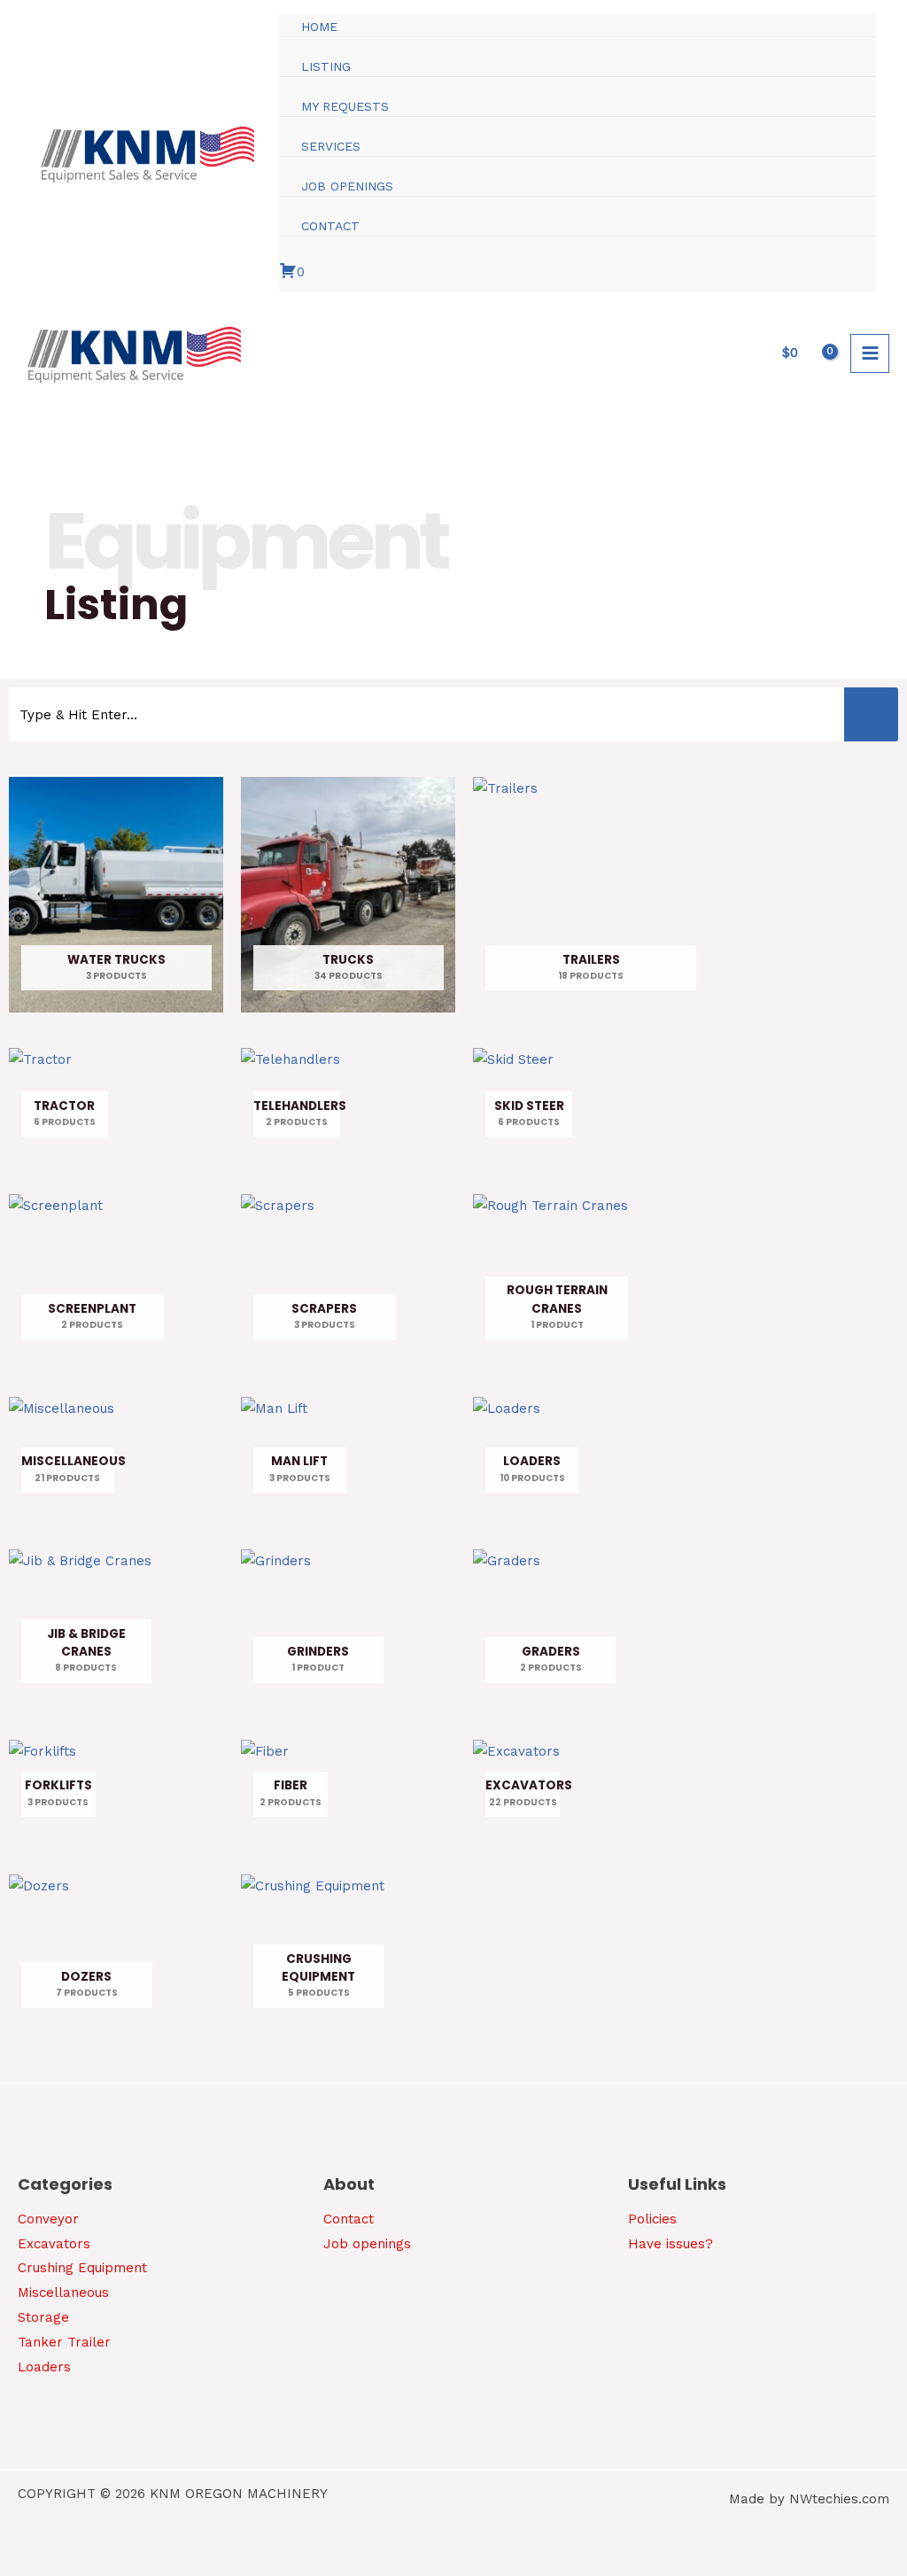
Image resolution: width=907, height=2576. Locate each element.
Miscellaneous (63, 2293)
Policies (652, 2219)
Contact (349, 2219)
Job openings (367, 2244)
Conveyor (48, 2219)
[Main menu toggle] (870, 353)
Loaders (44, 2367)
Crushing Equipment (82, 2268)
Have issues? (671, 2244)
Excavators (54, 2244)
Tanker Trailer (64, 2342)
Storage (43, 2317)
